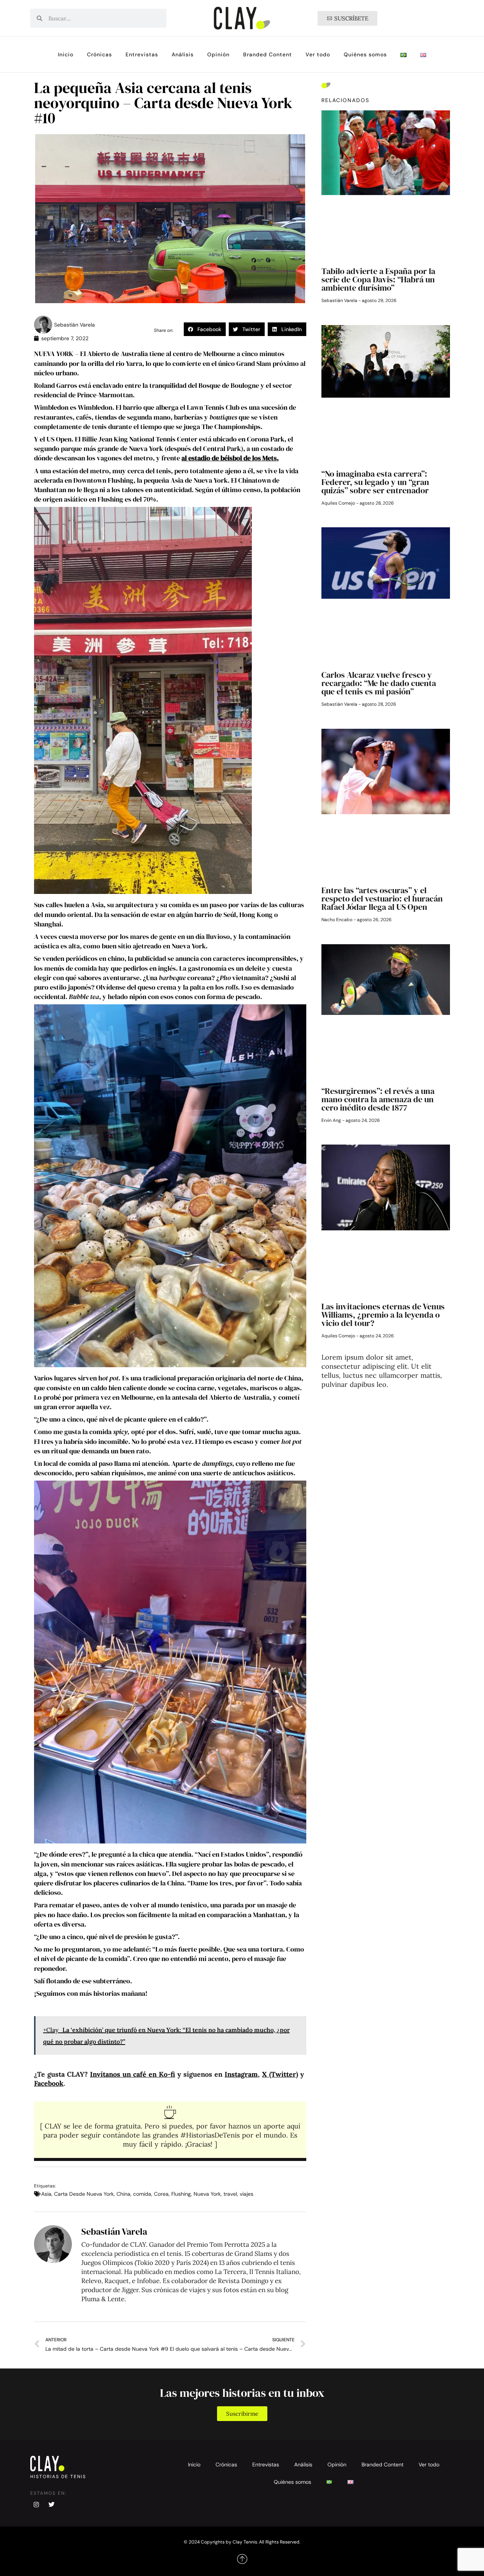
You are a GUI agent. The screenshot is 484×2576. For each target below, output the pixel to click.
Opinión (218, 54)
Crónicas (99, 54)
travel (230, 2194)
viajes (247, 2194)
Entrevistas (142, 54)
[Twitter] (51, 2505)
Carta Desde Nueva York (84, 2194)
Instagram (241, 2074)
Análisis (183, 54)
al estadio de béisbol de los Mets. (230, 458)
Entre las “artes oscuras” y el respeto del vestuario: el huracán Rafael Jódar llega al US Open (382, 898)
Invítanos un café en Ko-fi (133, 2074)
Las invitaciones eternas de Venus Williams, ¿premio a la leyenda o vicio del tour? (383, 1315)
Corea (161, 2194)
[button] (205, 329)
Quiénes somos (365, 54)
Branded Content (268, 54)
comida (142, 2194)
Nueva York (207, 2194)
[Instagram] (36, 2505)
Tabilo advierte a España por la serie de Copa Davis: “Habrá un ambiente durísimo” (378, 279)
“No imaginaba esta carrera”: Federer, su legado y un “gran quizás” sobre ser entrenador (375, 482)
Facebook (49, 2083)
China (123, 2194)
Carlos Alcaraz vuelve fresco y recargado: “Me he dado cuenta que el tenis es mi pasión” (379, 683)
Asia (46, 2194)
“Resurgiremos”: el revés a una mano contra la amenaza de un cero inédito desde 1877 (378, 1099)
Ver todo (318, 54)
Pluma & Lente (103, 2299)
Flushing (181, 2194)
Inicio (66, 54)
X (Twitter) (280, 2074)
